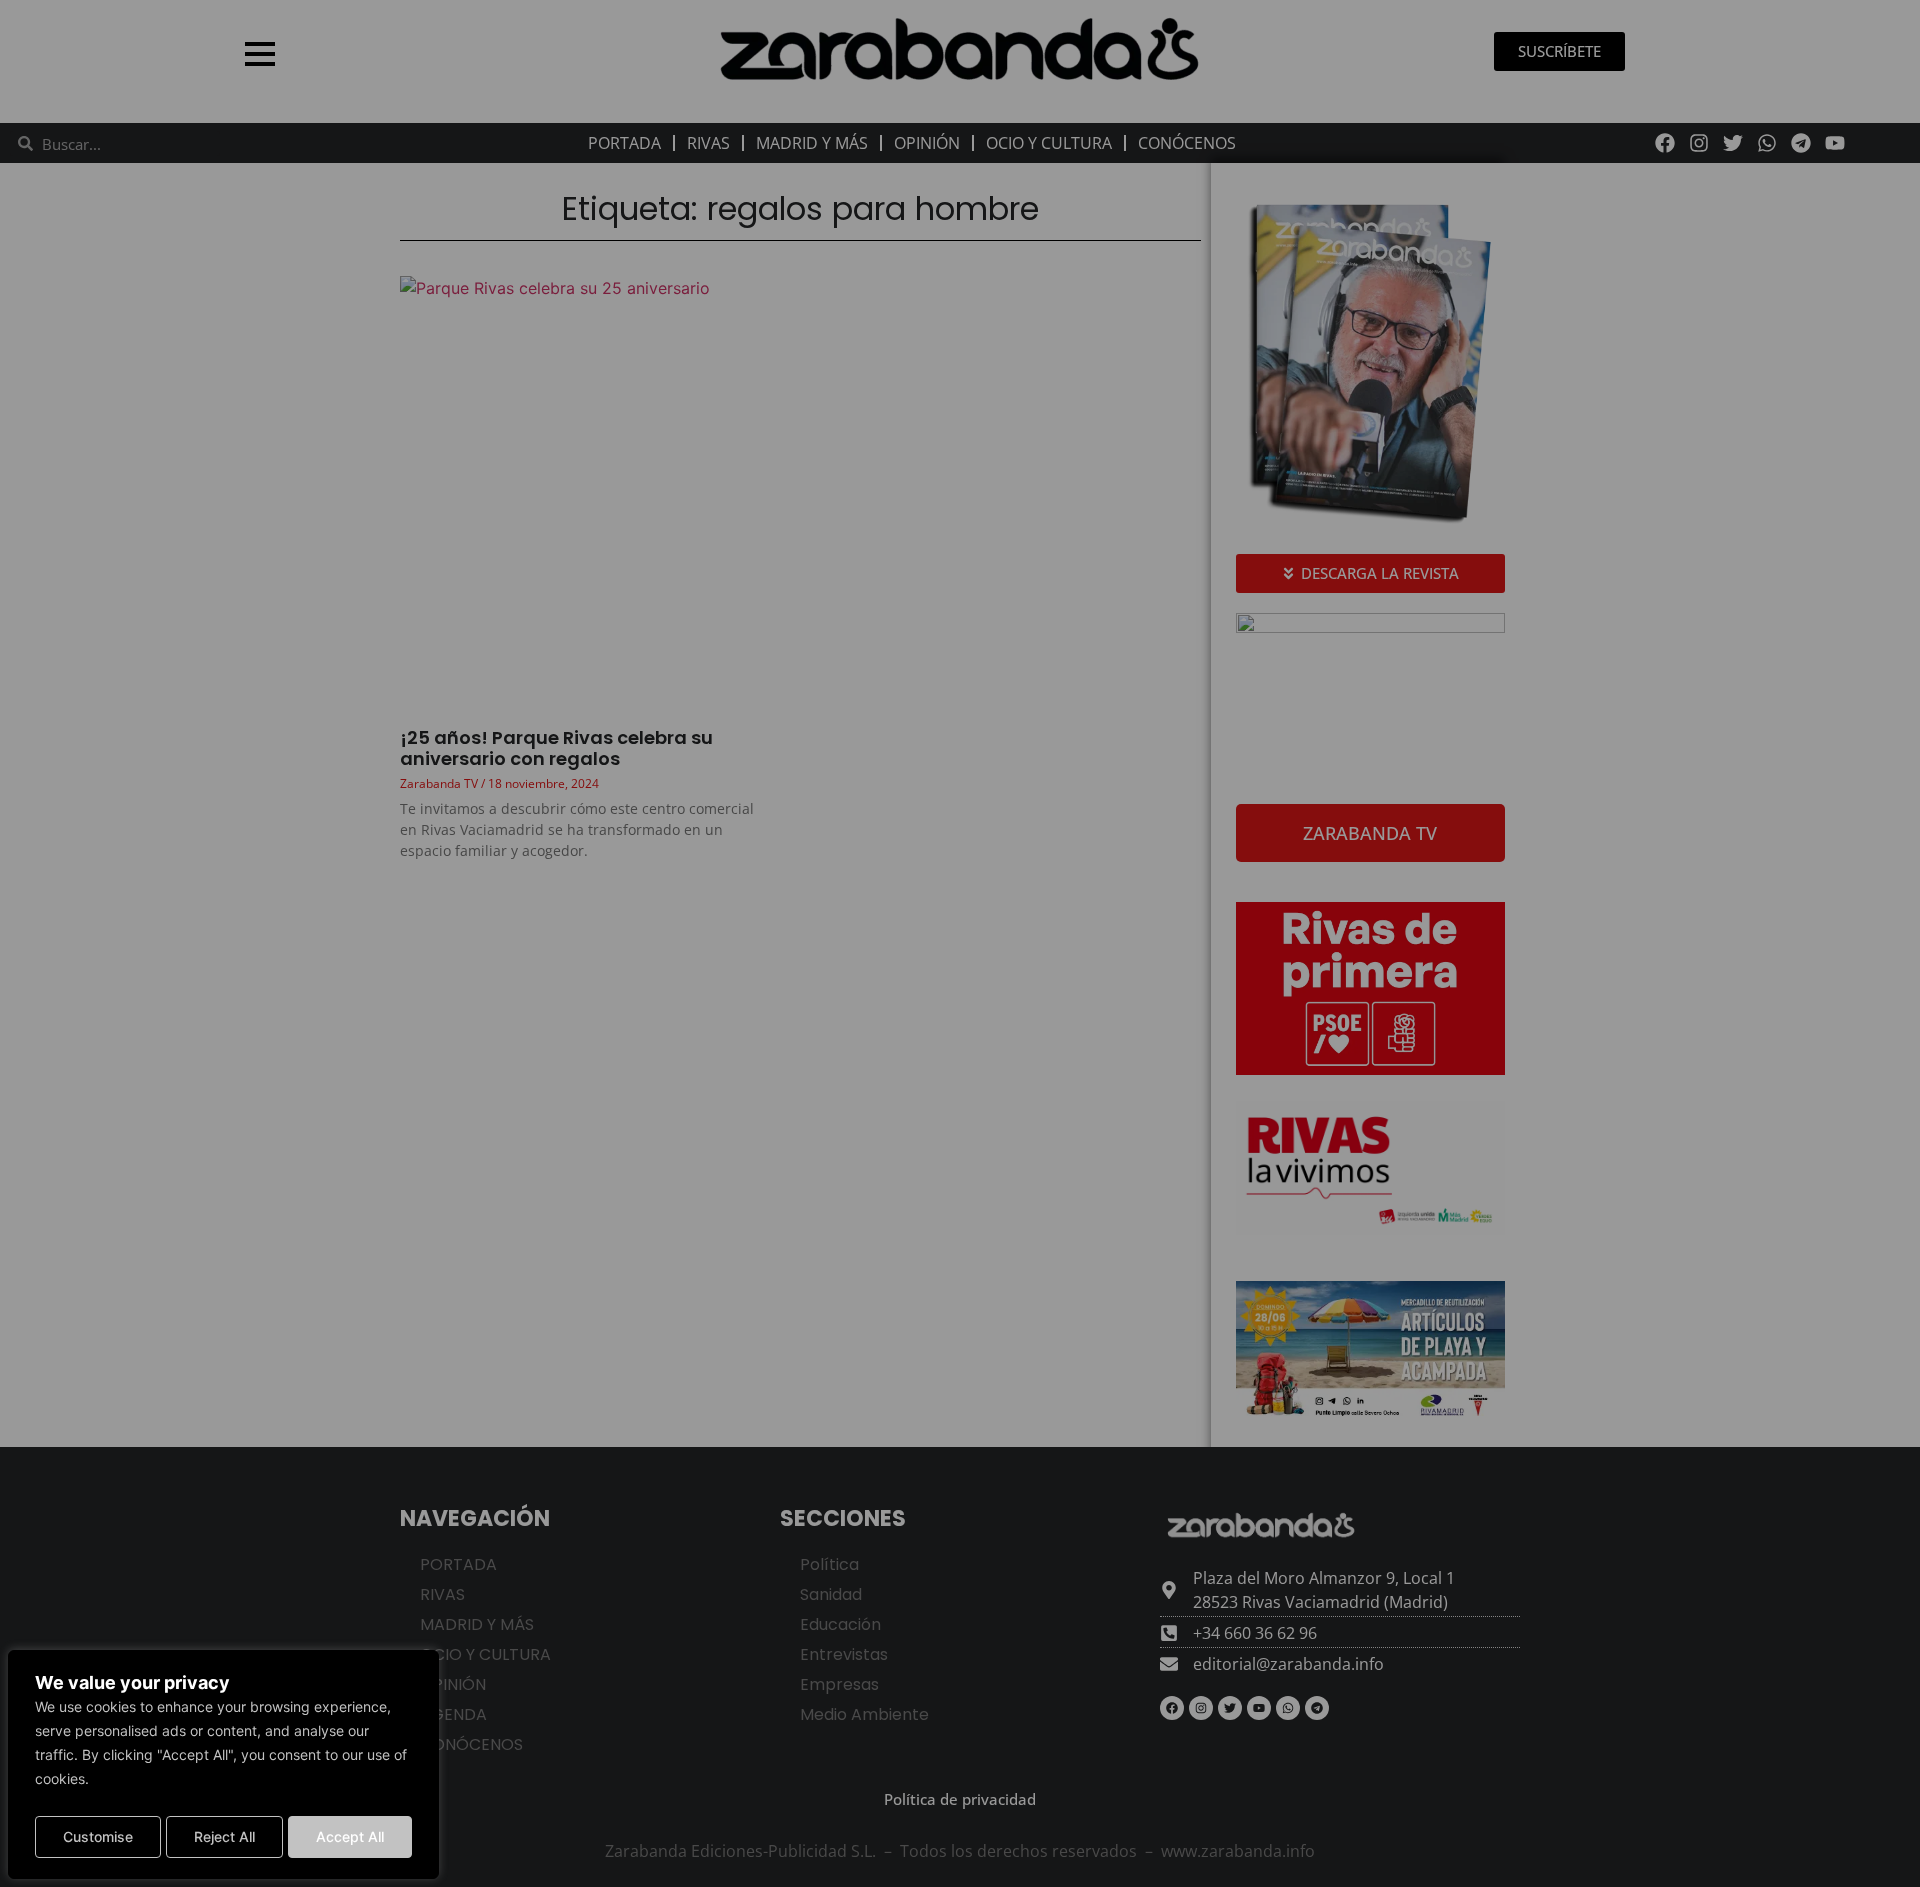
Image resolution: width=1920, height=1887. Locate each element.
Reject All (224, 1836)
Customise (98, 1836)
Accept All (350, 1836)
